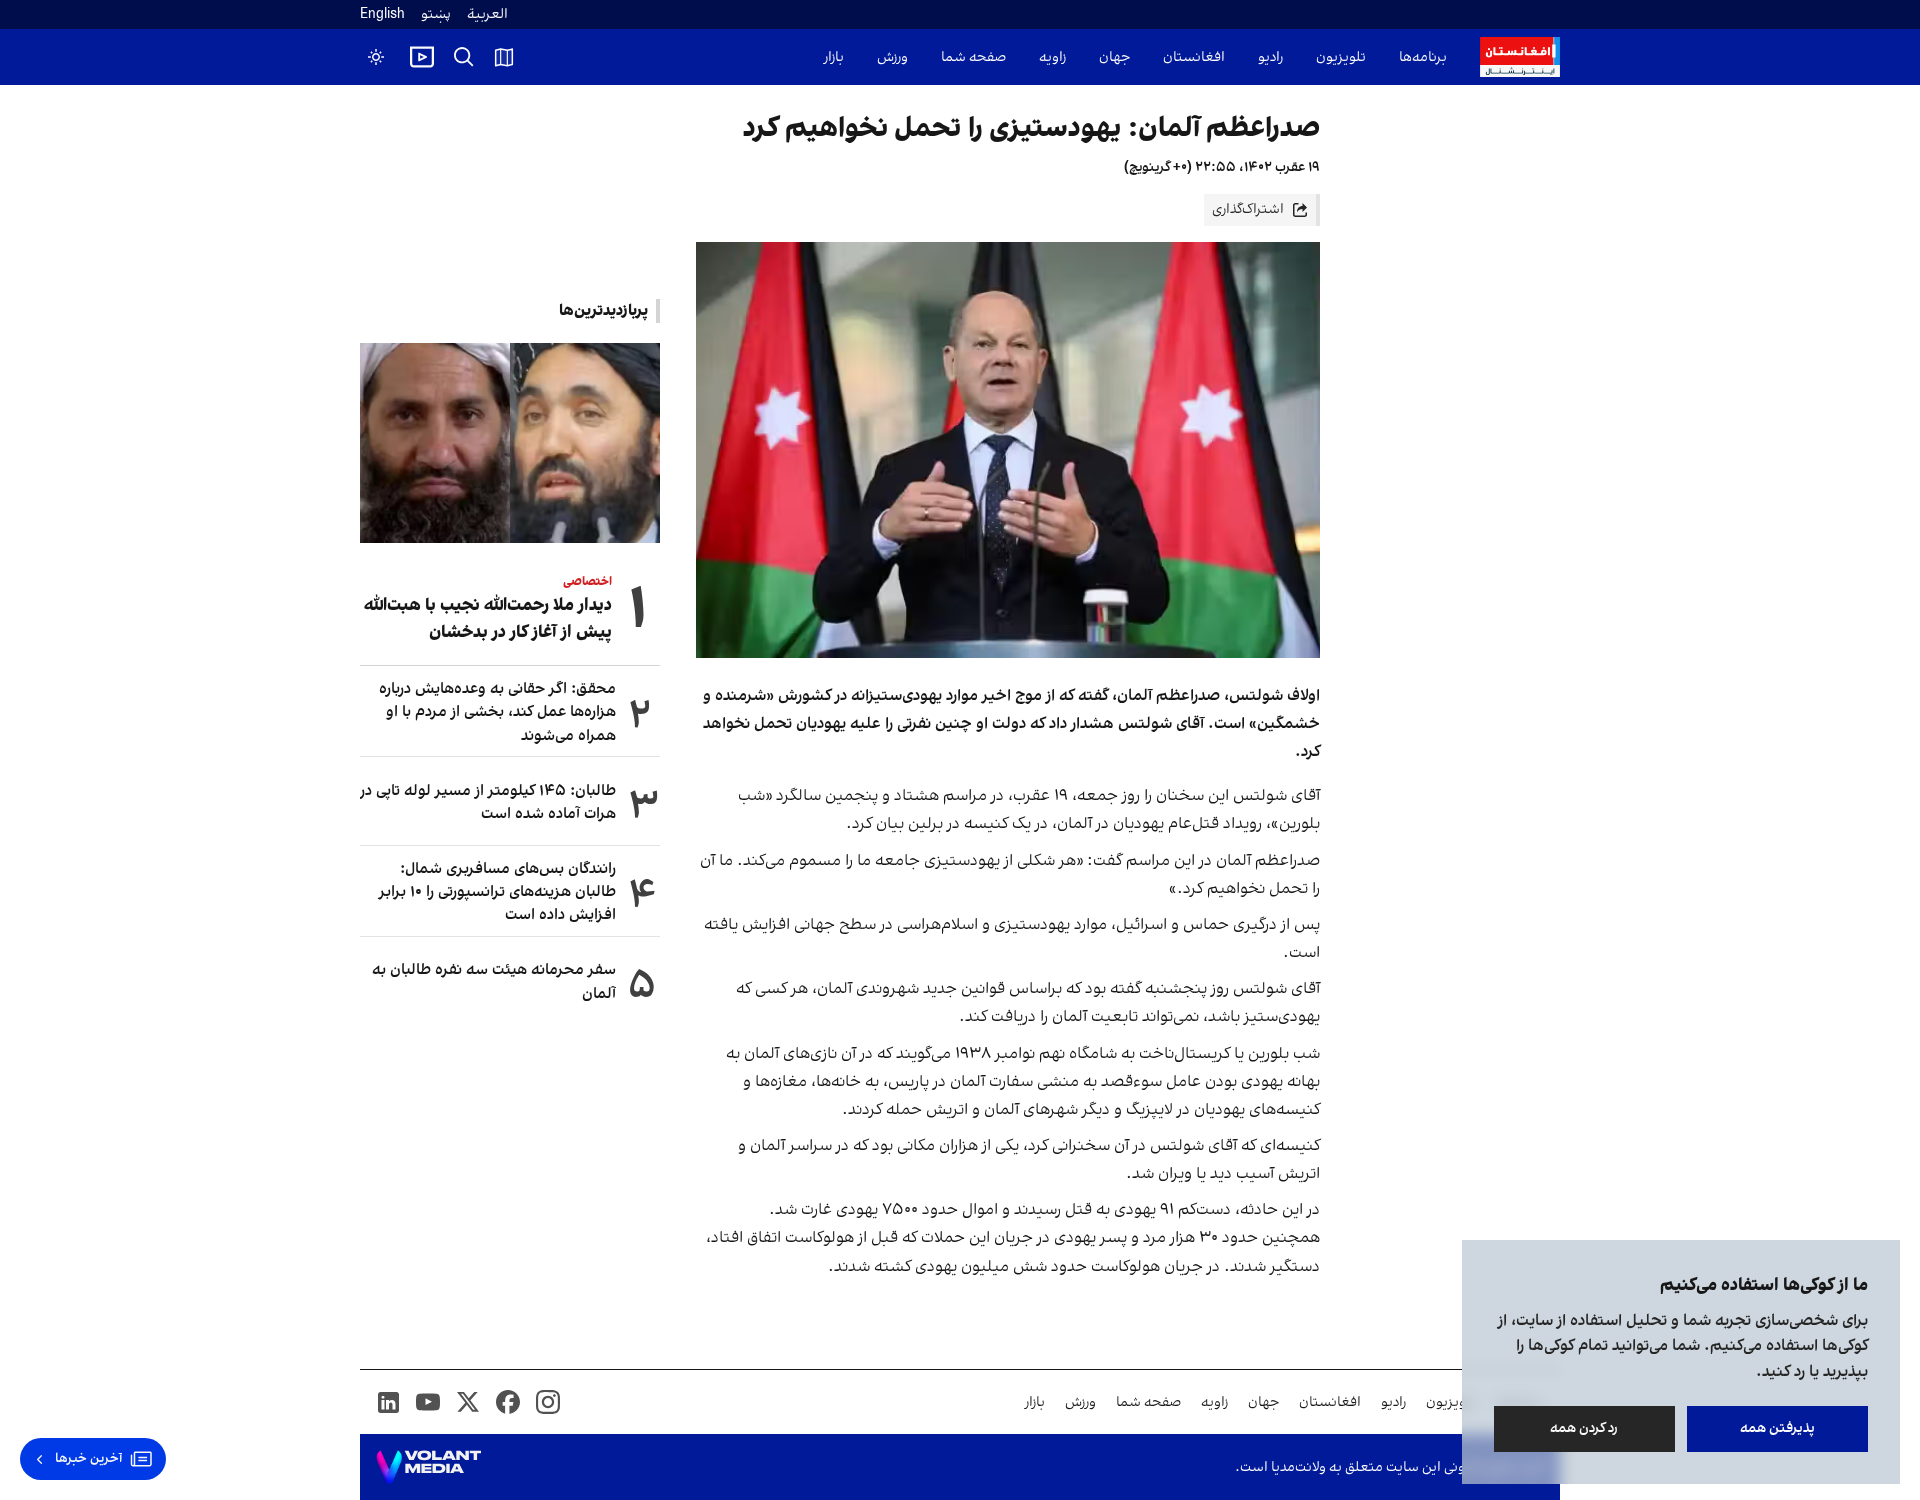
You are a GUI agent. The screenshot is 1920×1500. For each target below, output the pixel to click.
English (382, 14)
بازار (834, 57)
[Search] (464, 57)
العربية (487, 14)
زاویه (1052, 57)
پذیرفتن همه (1777, 1428)
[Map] (504, 57)
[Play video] (422, 57)
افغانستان (1194, 57)
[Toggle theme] (376, 57)
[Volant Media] (428, 1467)
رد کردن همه (1585, 1428)
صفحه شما (973, 57)
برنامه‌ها (1423, 57)
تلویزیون (1341, 57)
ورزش (892, 57)
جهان (1114, 57)
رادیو (1270, 57)
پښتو (436, 14)
